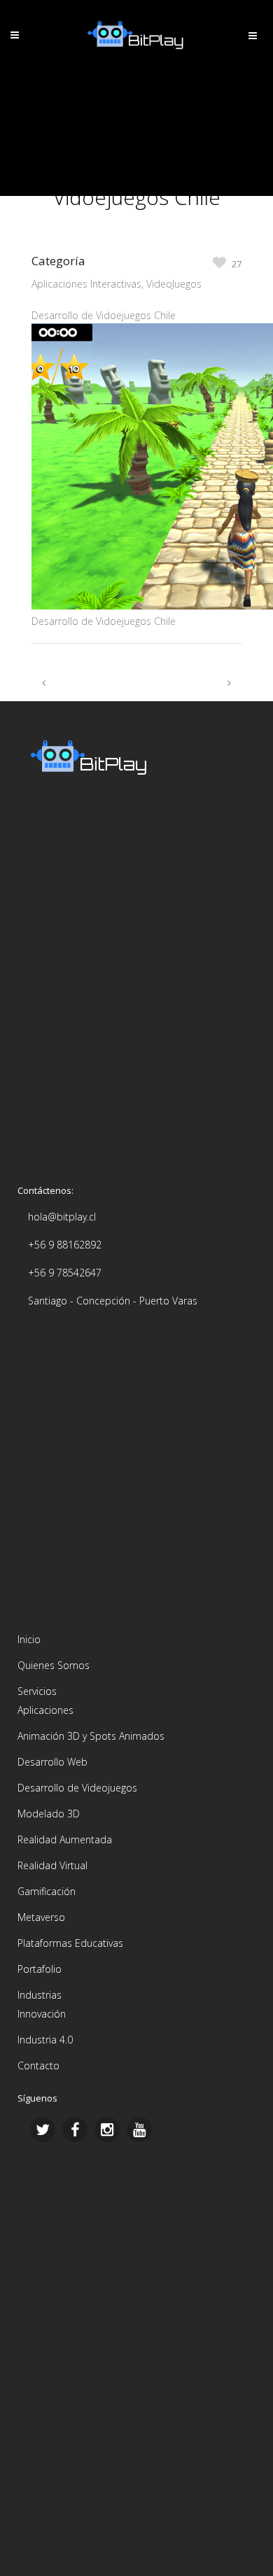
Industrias (40, 1995)
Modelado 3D (49, 1814)
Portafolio (40, 1969)
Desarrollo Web (52, 1762)
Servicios (37, 1691)
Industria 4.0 (45, 2040)
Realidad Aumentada (65, 1839)
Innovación (42, 2014)
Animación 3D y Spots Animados (91, 1736)
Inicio (29, 1639)
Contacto (38, 2065)
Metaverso (41, 1917)
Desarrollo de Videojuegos (77, 1788)
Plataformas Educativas (70, 1943)
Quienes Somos (54, 1665)
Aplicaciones (45, 1710)
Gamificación (47, 1891)
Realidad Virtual (52, 1865)
